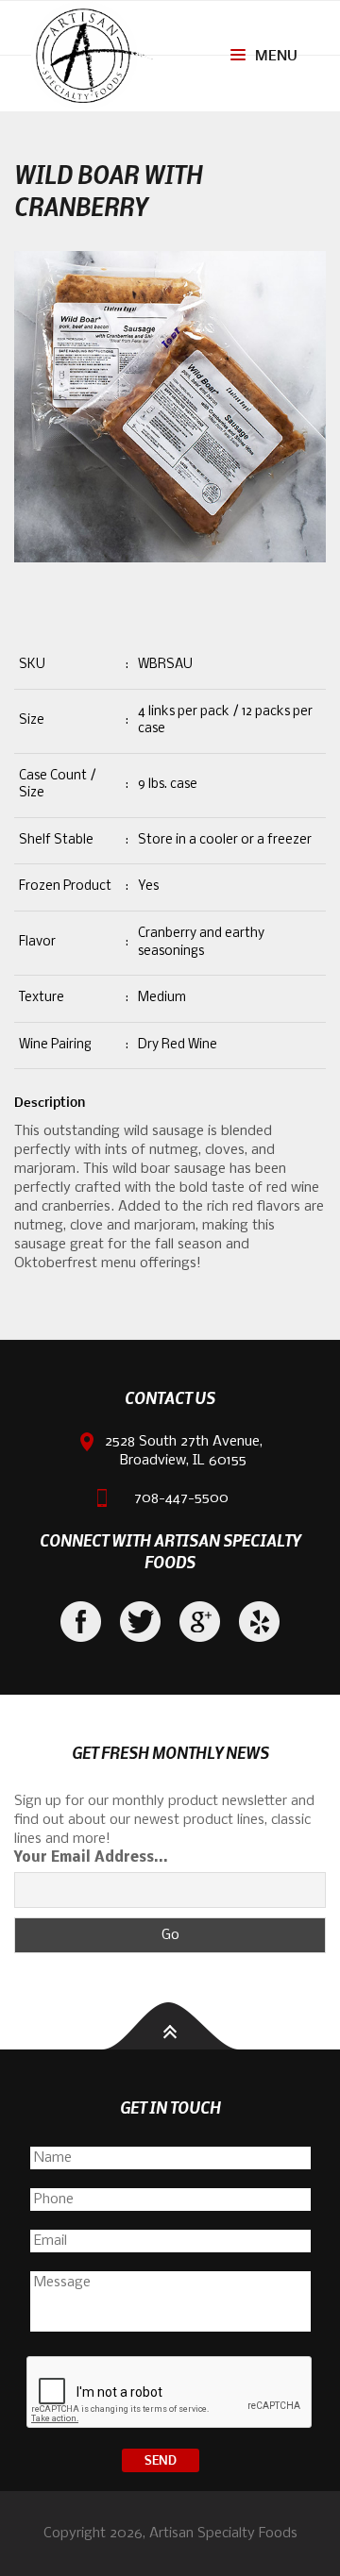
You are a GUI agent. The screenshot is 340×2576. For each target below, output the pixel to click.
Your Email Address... (91, 1858)
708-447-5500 (181, 1498)
